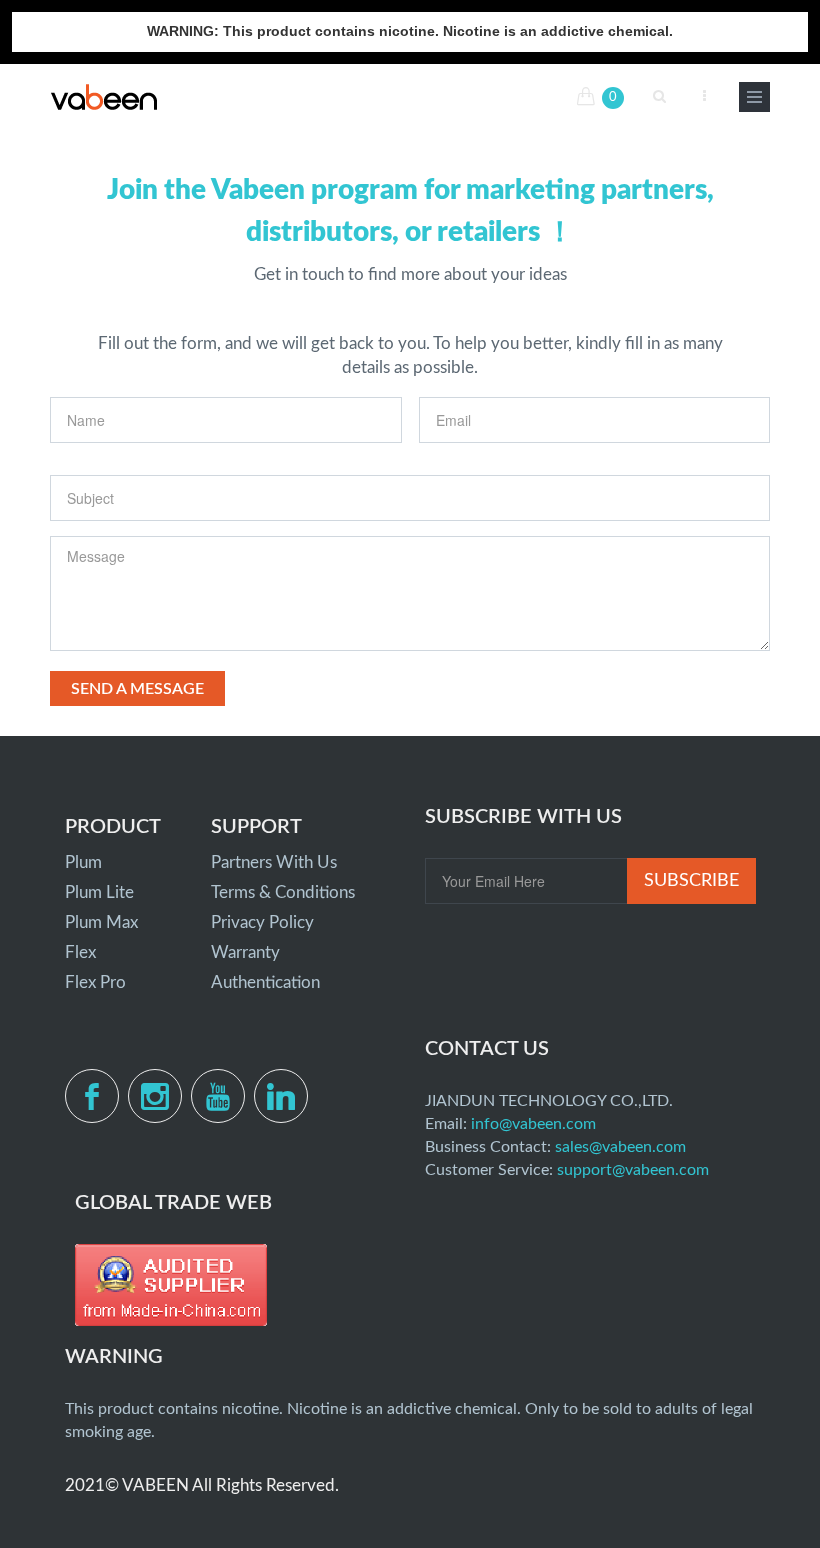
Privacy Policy (262, 922)
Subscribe (691, 881)
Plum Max (101, 922)
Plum (83, 862)
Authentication (265, 982)
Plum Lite (99, 892)
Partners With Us (274, 862)
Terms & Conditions (283, 892)
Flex (80, 952)
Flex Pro (95, 982)
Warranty (245, 952)
